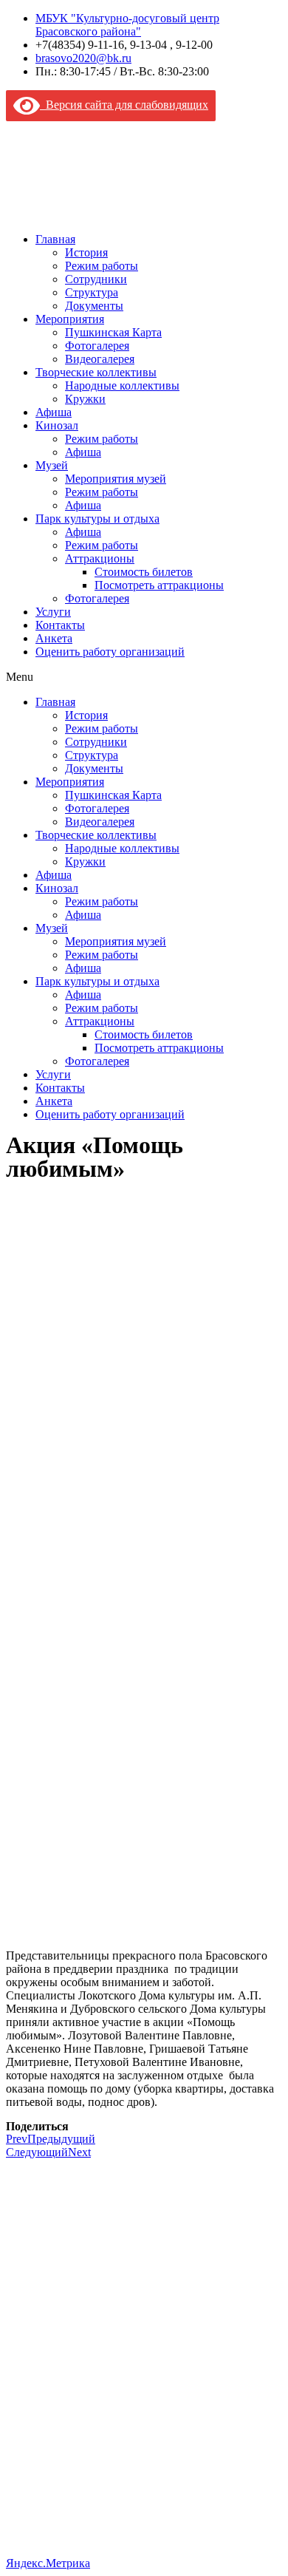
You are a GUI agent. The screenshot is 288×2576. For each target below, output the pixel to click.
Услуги (53, 612)
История (86, 252)
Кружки (85, 399)
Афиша (54, 412)
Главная (55, 239)
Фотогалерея (97, 346)
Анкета (54, 638)
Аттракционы (100, 558)
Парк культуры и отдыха (97, 519)
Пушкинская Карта (113, 332)
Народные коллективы (122, 385)
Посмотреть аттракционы (159, 585)
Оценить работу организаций (110, 652)
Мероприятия (70, 319)
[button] (144, 677)
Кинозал (57, 425)
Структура (92, 292)
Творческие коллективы (96, 372)
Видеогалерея (100, 359)
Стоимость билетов (144, 572)
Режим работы (102, 266)
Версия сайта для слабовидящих (124, 105)
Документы (94, 306)
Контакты (60, 625)
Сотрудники (96, 279)
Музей (52, 465)
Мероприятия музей (116, 479)
